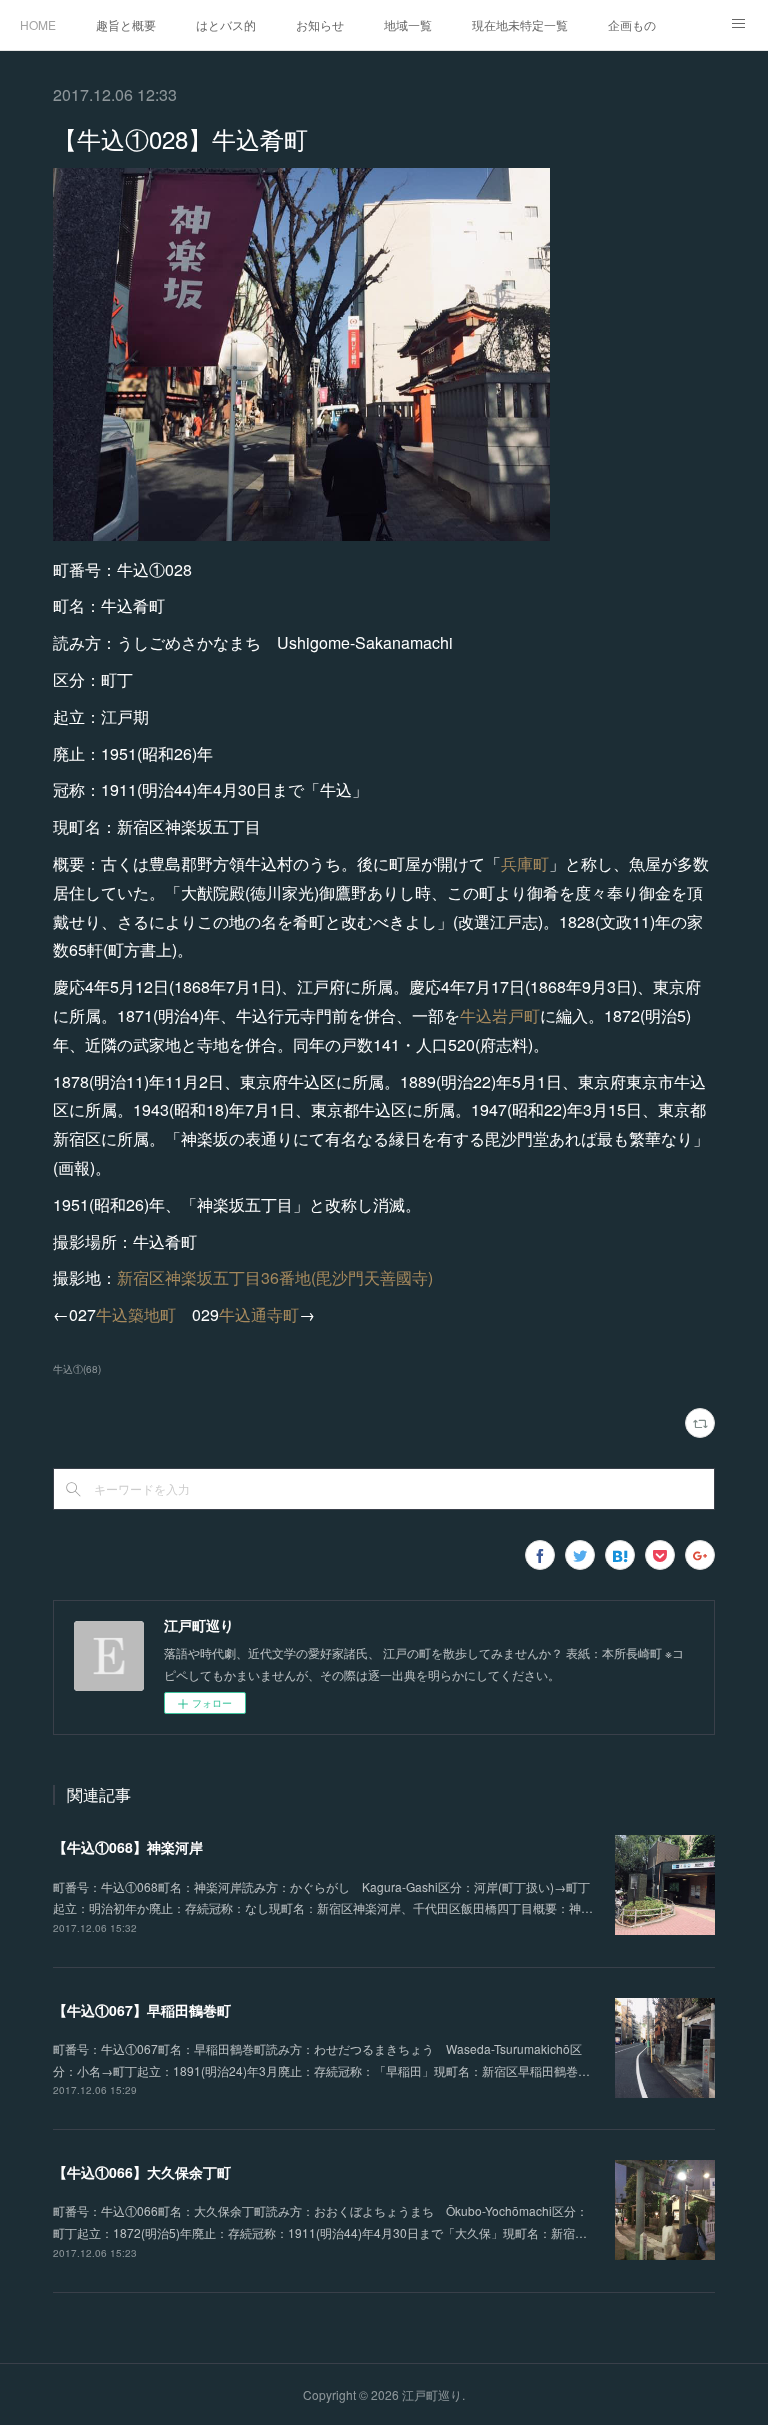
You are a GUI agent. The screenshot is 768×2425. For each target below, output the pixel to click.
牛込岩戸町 (500, 1015)
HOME (38, 24)
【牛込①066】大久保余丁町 (142, 2172)
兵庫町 (525, 863)
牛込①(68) (77, 1369)
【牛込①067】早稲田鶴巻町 (142, 2010)
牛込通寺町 (259, 1314)
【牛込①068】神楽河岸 (128, 1847)
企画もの (632, 24)
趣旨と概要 (126, 24)
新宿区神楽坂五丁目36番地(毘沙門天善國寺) (275, 1277)
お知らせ (320, 24)
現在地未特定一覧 (520, 24)
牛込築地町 (136, 1314)
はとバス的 (226, 24)
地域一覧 (408, 24)
